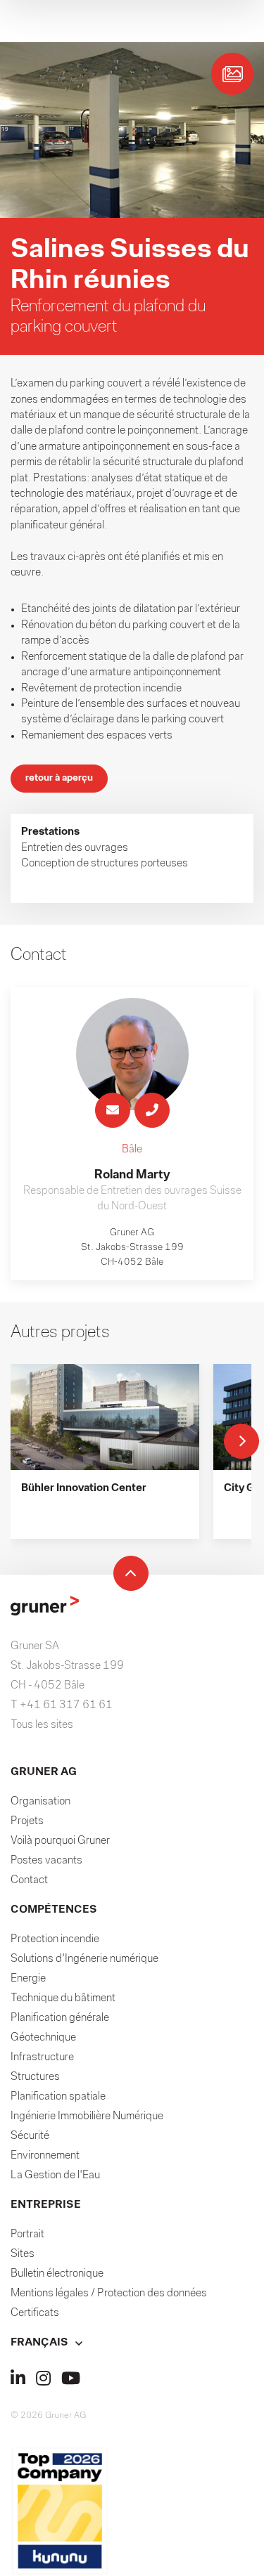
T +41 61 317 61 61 (62, 1705)
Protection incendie (55, 1939)
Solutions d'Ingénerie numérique (84, 1959)
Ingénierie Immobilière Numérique (87, 2116)
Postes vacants (46, 1861)
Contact (29, 1880)
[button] (132, 2343)
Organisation (40, 1802)
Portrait (27, 2235)
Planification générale (60, 2018)
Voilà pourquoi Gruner (60, 1841)
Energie (28, 1979)
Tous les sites (42, 1725)
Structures (35, 2077)
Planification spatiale (58, 2097)
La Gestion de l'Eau (55, 2175)
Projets (27, 1821)
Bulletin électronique (57, 2274)
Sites (23, 2254)
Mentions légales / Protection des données (109, 2294)
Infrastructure (42, 2057)
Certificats (35, 2313)
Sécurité (30, 2136)
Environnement (45, 2156)
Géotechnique (43, 2038)
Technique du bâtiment (63, 1998)
